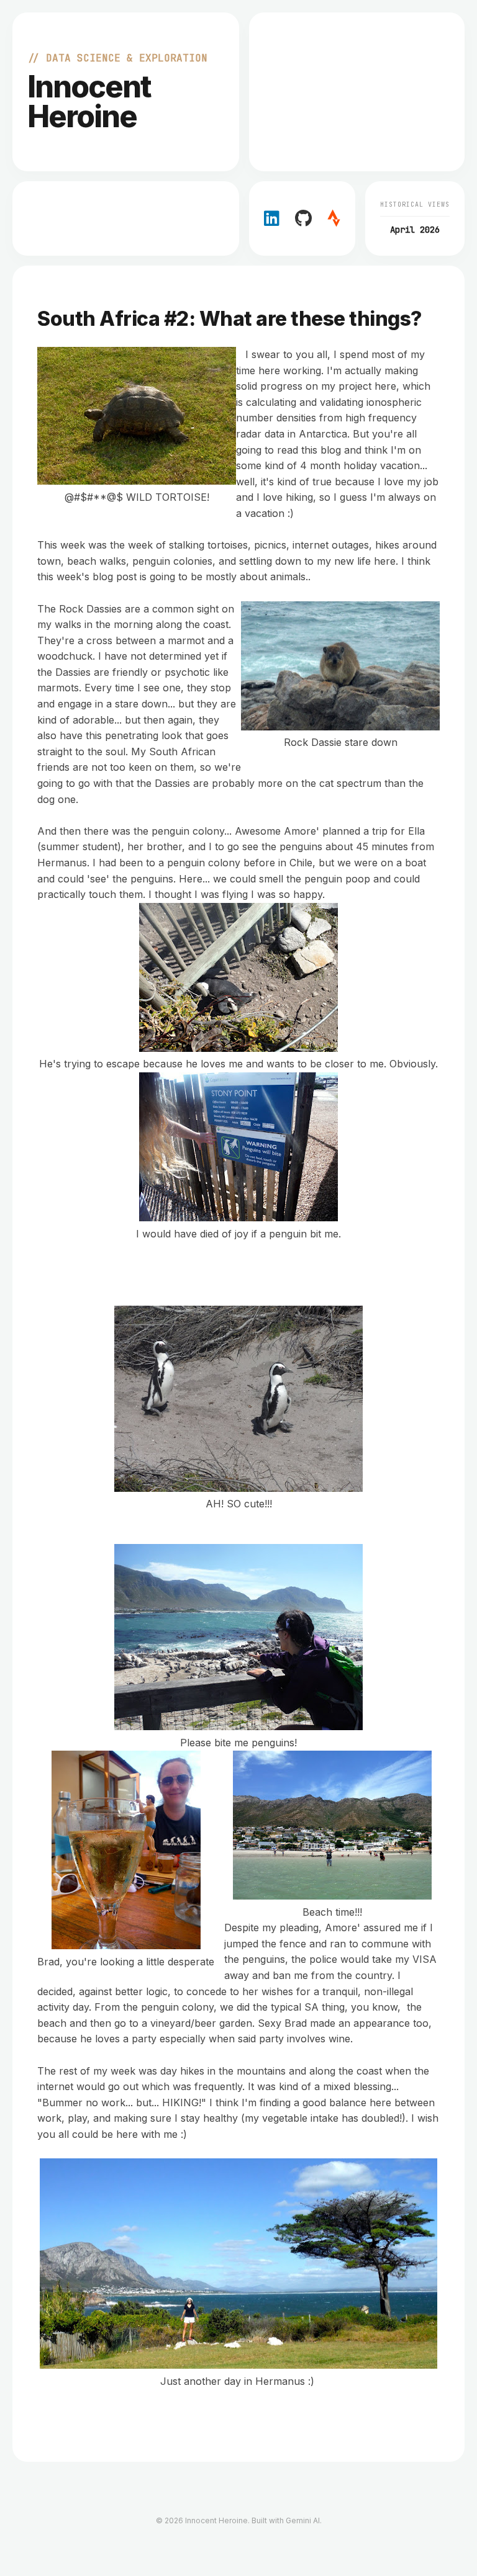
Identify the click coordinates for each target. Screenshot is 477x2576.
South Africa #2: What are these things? (229, 319)
